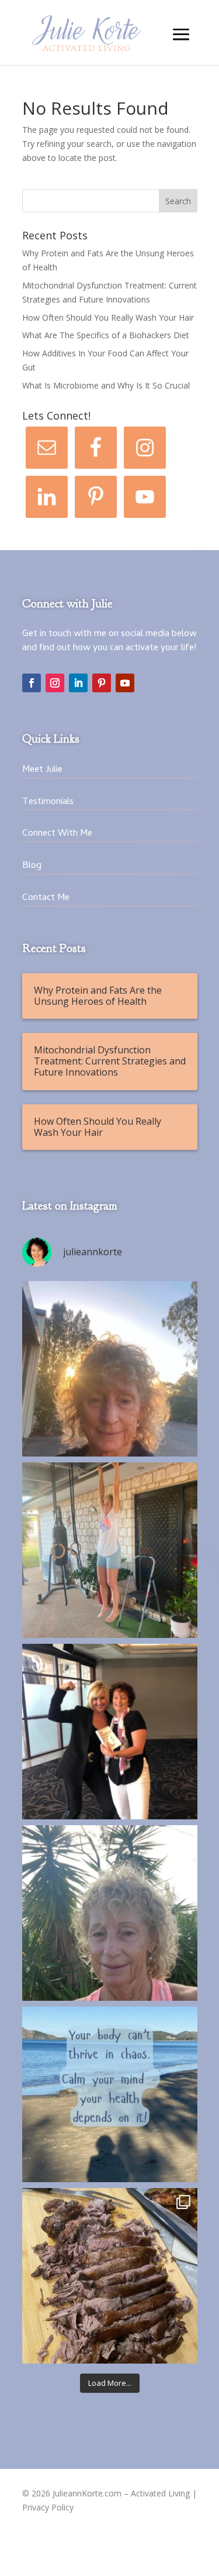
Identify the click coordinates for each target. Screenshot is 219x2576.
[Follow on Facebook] (32, 683)
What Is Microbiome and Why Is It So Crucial (106, 385)
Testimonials (48, 802)
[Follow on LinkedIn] (78, 683)
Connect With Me (57, 834)
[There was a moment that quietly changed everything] (110, 1913)
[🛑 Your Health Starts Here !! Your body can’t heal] (110, 2094)
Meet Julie (42, 770)
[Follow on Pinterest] (102, 683)
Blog (32, 866)
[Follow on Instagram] (55, 683)
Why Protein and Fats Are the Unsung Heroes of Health (98, 996)
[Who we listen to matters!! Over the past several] (110, 1732)
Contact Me (46, 898)
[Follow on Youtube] (125, 683)
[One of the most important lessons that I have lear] (110, 1550)
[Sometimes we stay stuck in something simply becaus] (110, 1369)
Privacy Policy (48, 2507)
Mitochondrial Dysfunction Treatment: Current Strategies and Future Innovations (110, 1061)
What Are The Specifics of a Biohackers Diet (106, 335)
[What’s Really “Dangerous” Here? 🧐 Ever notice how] (110, 2276)
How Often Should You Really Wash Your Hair (108, 317)
